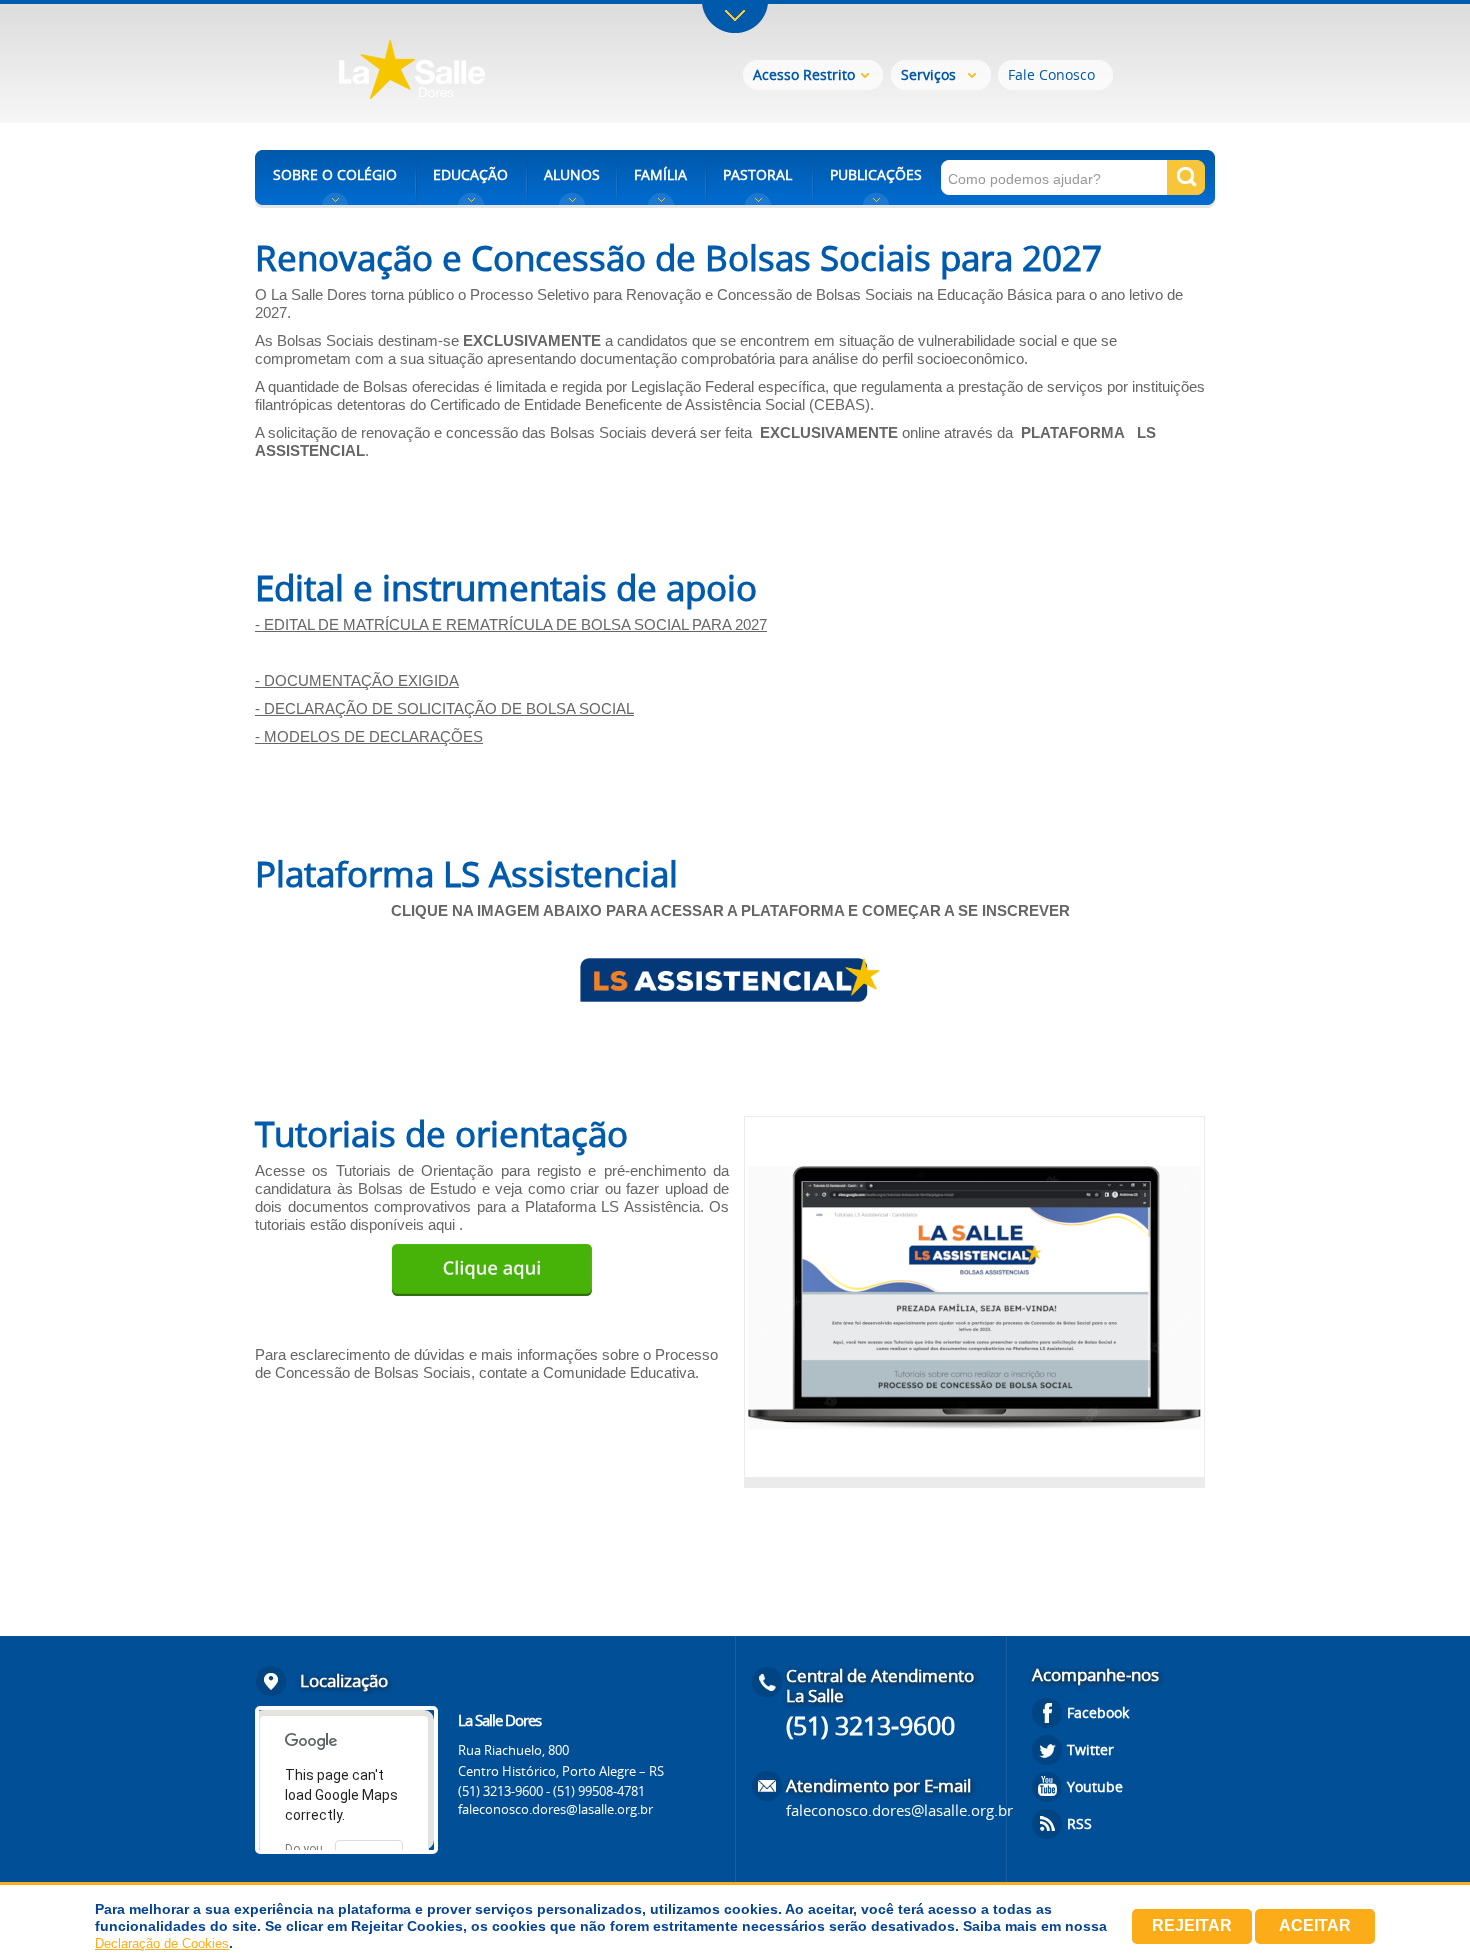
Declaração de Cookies (162, 1943)
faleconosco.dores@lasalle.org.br (555, 1809)
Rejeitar (1192, 1925)
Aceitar (1315, 1925)
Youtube (1095, 1786)
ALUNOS (572, 174)
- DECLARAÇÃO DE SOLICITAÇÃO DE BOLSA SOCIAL (444, 708)
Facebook (1098, 1712)
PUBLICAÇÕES (876, 174)
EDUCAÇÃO (470, 174)
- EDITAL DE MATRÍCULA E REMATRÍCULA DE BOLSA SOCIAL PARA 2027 (511, 624)
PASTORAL (757, 174)
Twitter (1090, 1749)
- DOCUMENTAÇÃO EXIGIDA (357, 680)
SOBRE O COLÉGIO (335, 174)
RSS (1079, 1823)
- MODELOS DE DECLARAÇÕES (369, 736)
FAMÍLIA (660, 174)
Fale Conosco (1051, 74)
